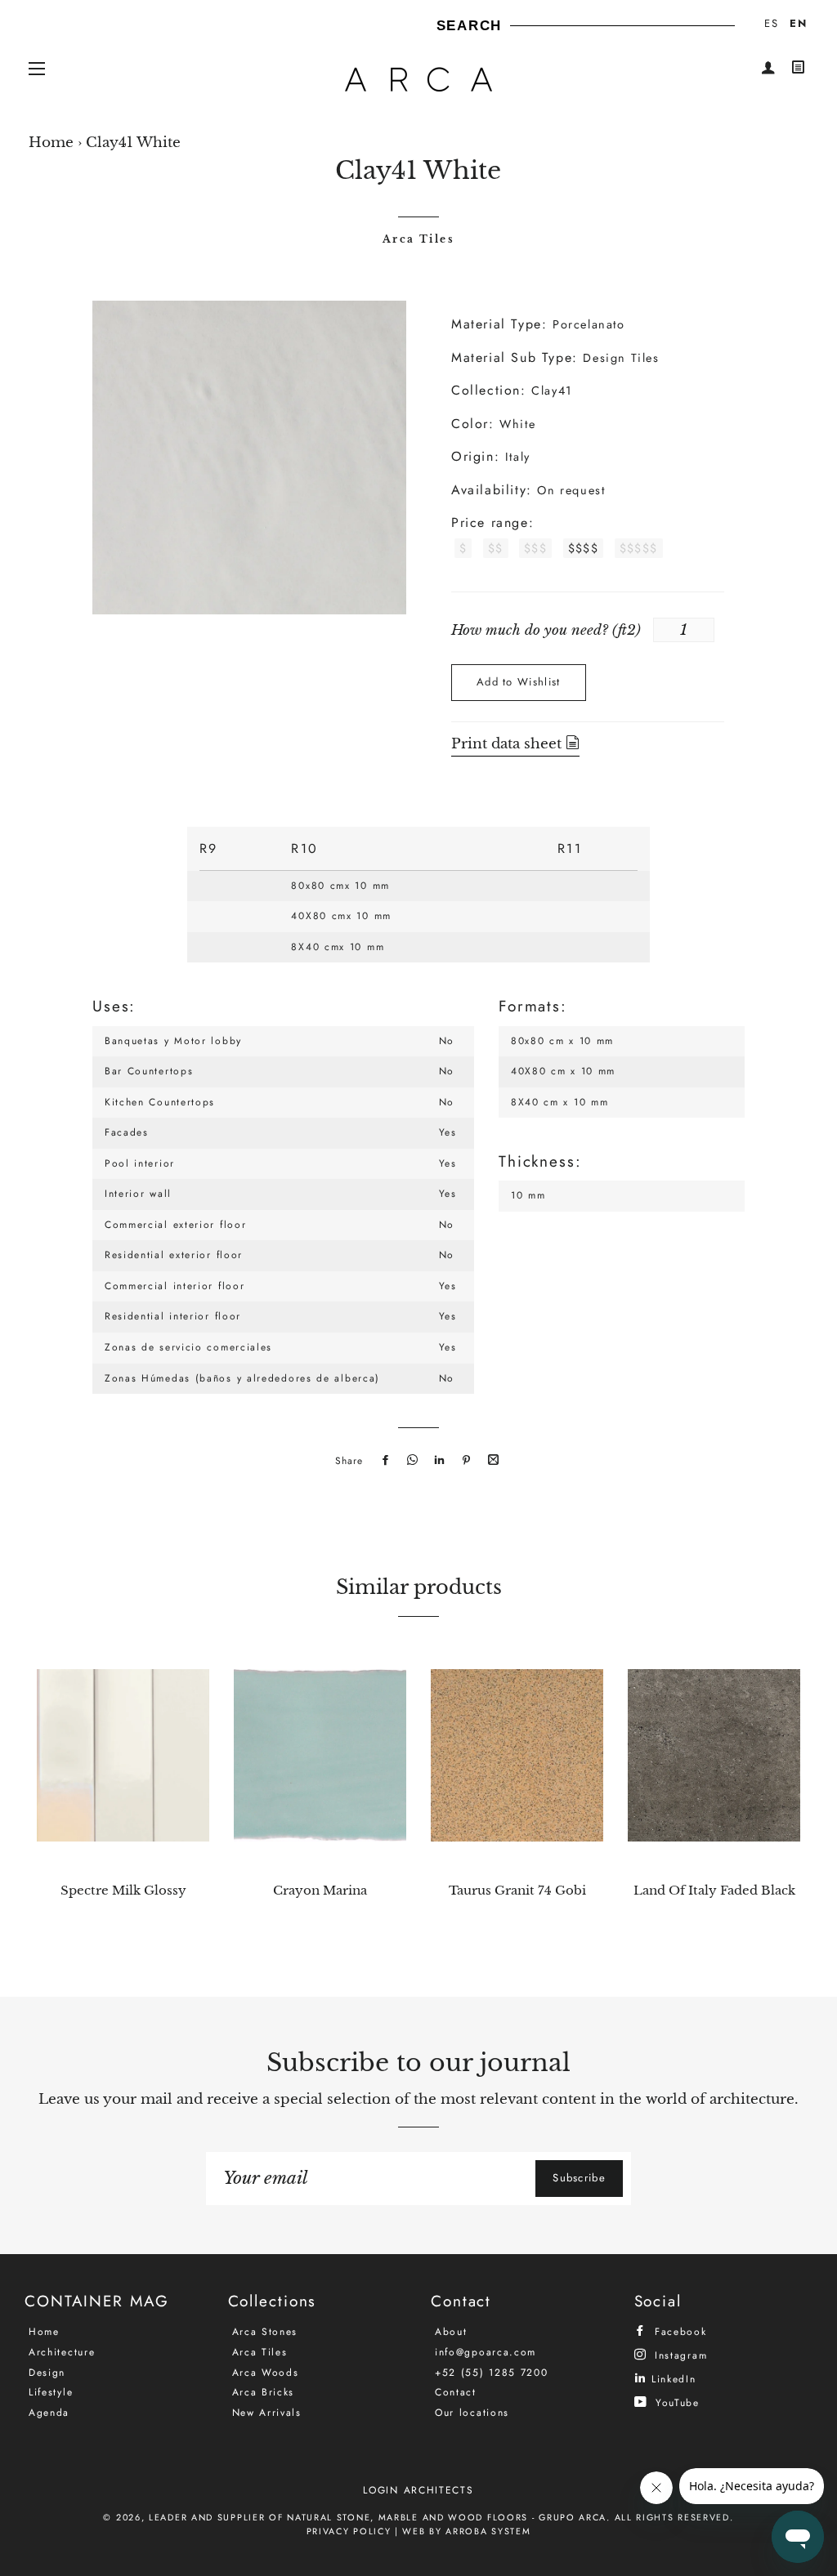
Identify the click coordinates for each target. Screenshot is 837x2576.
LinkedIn (671, 2379)
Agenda (49, 2413)
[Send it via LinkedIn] (437, 1461)
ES (771, 23)
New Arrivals (267, 2413)
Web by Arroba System (466, 2531)
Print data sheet (508, 744)
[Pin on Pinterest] (464, 1461)
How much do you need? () (546, 630)
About (451, 2332)
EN (798, 23)
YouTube (675, 2402)
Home (51, 143)
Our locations (472, 2413)
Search (469, 26)
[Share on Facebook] (383, 1461)
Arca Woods (266, 2373)
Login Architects (418, 2490)
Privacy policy (349, 2531)
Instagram (678, 2355)
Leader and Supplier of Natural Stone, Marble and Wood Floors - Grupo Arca (378, 2517)
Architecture (62, 2352)
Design (47, 2373)
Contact (456, 2392)
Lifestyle (51, 2392)
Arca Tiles (418, 239)
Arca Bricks (264, 2392)
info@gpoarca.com (486, 2352)
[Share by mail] (491, 1461)
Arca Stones (265, 2332)
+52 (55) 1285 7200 (492, 2373)
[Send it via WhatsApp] (410, 1461)
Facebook (678, 2331)
